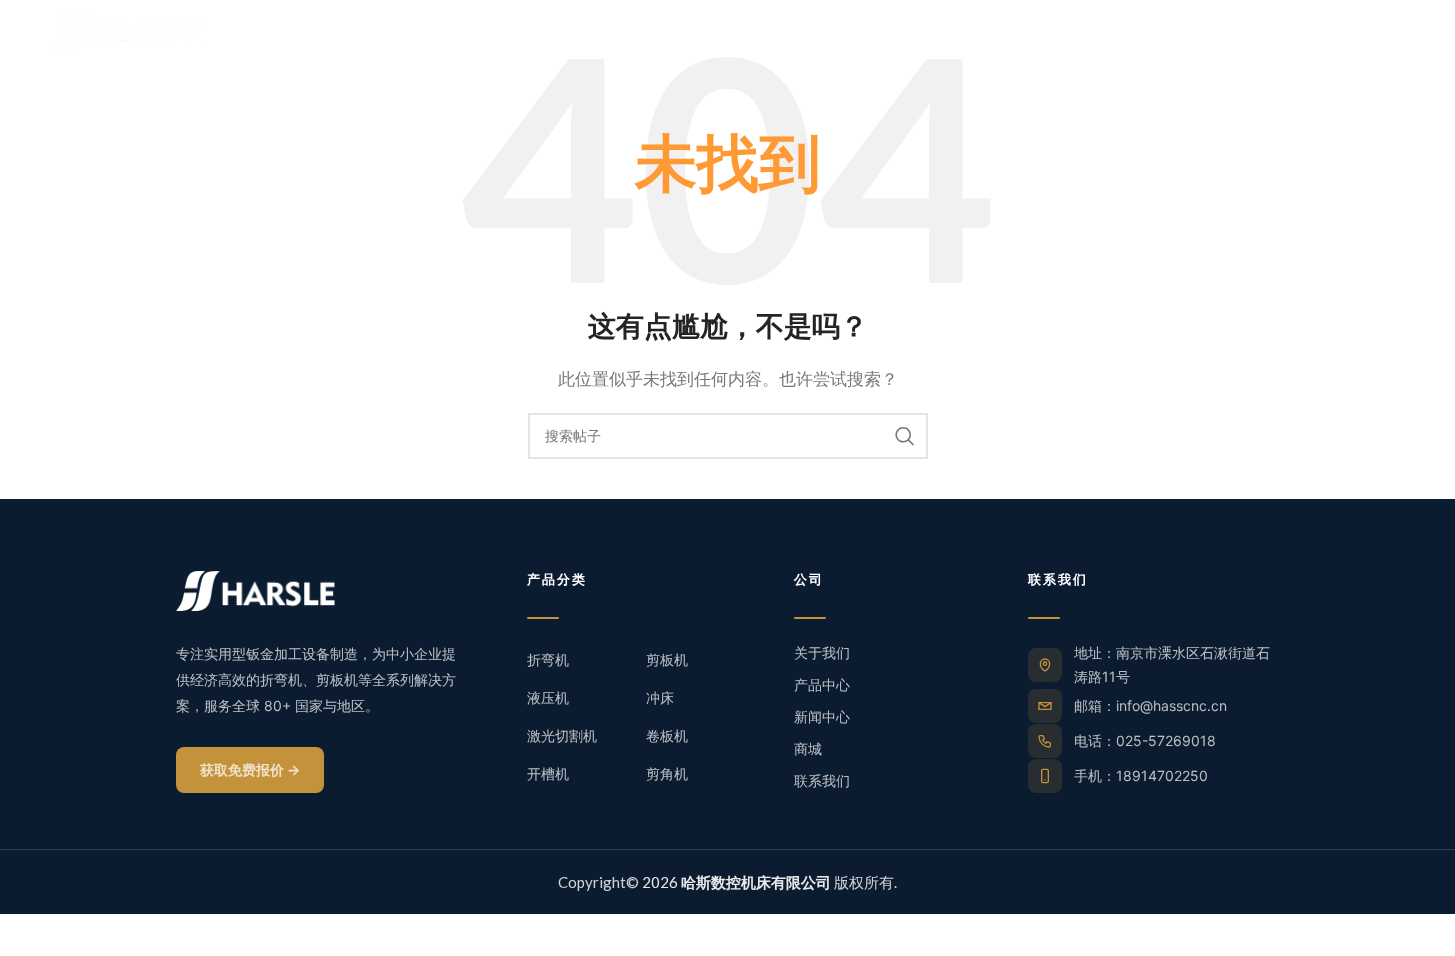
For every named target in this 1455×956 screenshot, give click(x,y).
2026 (735, 882)
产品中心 (822, 684)
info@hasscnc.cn (1171, 705)
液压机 (548, 697)
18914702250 (1162, 775)
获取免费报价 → (250, 769)
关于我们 (822, 652)
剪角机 (667, 773)
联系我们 (822, 780)
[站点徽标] (126, 28)
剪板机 (667, 659)
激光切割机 (562, 735)
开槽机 (548, 773)
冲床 (660, 697)
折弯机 (548, 659)
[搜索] (905, 436)
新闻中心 (822, 716)
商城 (808, 748)
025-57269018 (1166, 740)
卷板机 (667, 735)
